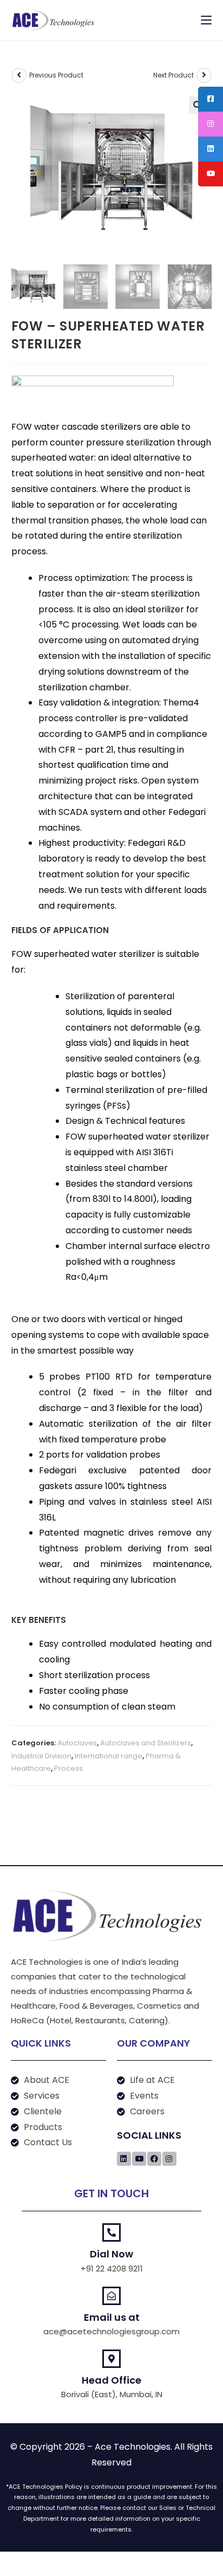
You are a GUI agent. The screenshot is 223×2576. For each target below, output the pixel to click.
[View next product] (204, 75)
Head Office (111, 2380)
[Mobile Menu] (206, 20)
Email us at (112, 2317)
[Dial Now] (111, 2232)
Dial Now (111, 2254)
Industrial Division (41, 1756)
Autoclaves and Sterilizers (146, 1743)
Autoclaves (77, 1743)
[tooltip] (211, 99)
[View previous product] (19, 75)
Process (68, 1768)
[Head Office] (111, 2359)
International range (109, 1756)
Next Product (173, 75)
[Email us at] (111, 2296)
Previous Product (56, 75)
